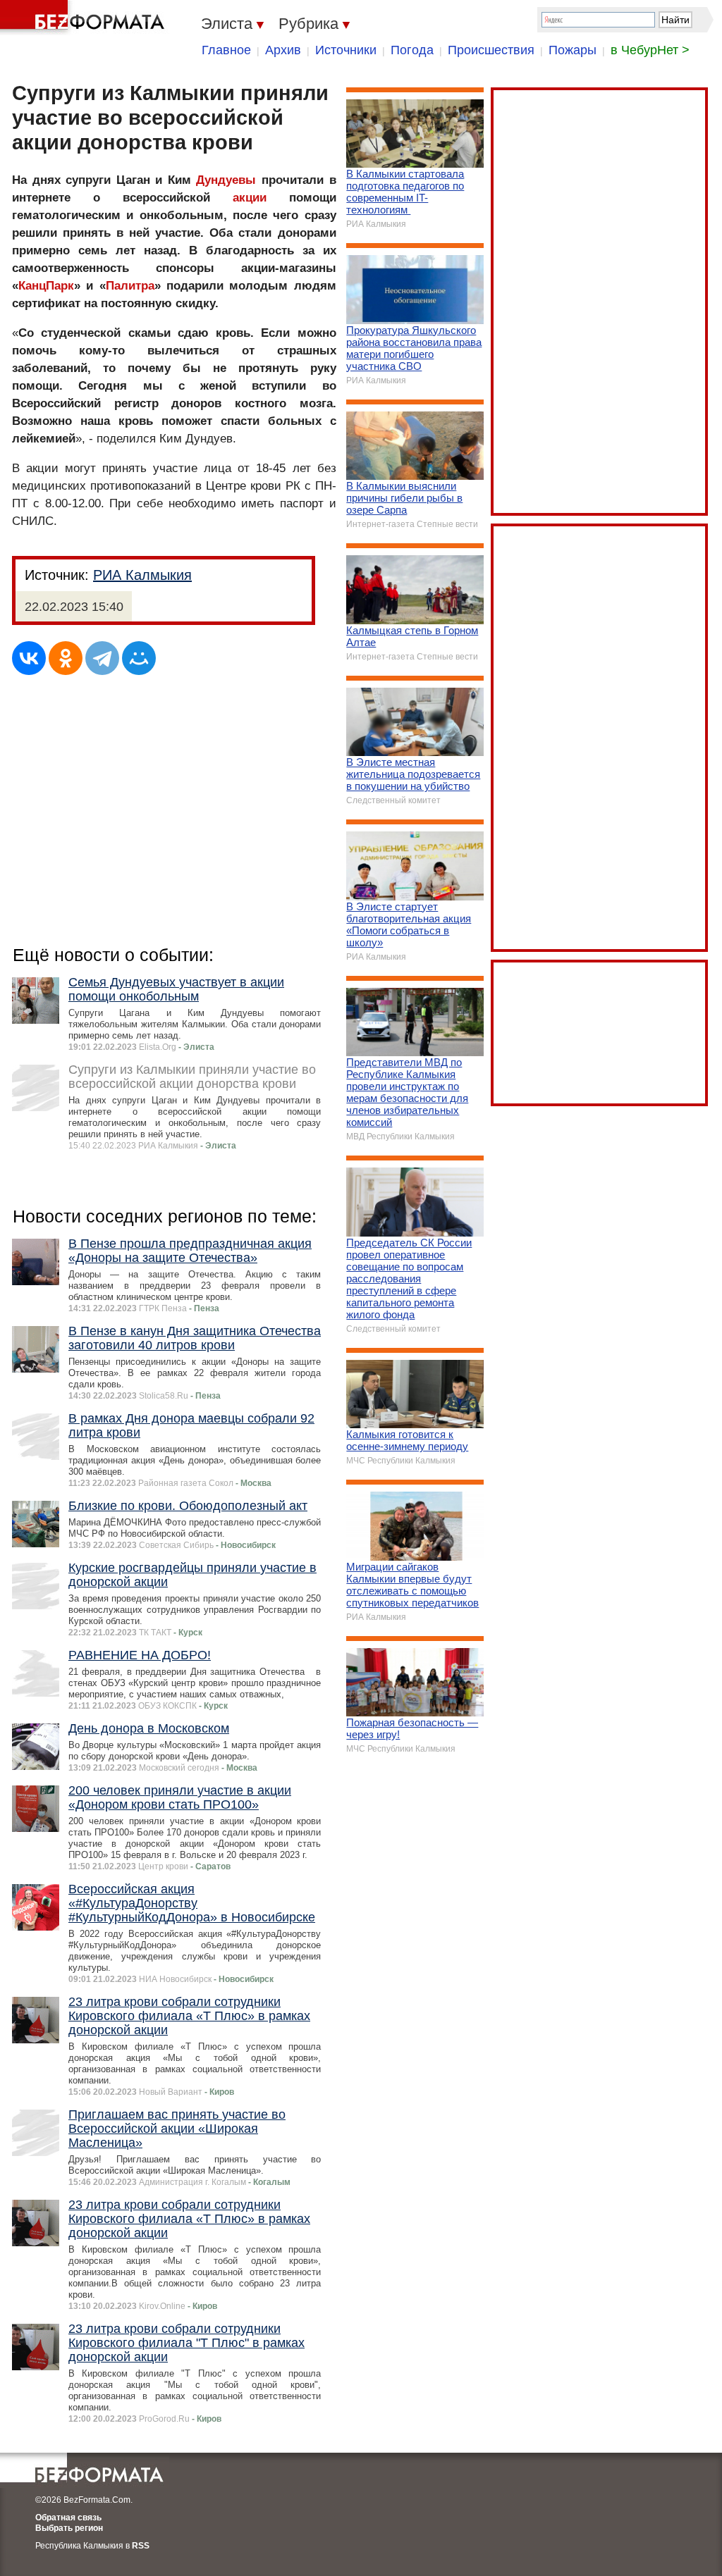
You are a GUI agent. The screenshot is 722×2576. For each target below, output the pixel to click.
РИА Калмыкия (142, 575)
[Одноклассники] (66, 658)
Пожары (573, 50)
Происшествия (491, 50)
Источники (346, 50)
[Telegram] (102, 658)
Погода (412, 50)
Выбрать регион (69, 2528)
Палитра (130, 286)
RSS (141, 2546)
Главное (226, 50)
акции (250, 198)
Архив (283, 50)
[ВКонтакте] (29, 658)
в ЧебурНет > (650, 50)
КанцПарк (46, 286)
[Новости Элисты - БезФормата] (85, 18)
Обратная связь (68, 2518)
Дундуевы (226, 180)
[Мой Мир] (139, 658)
